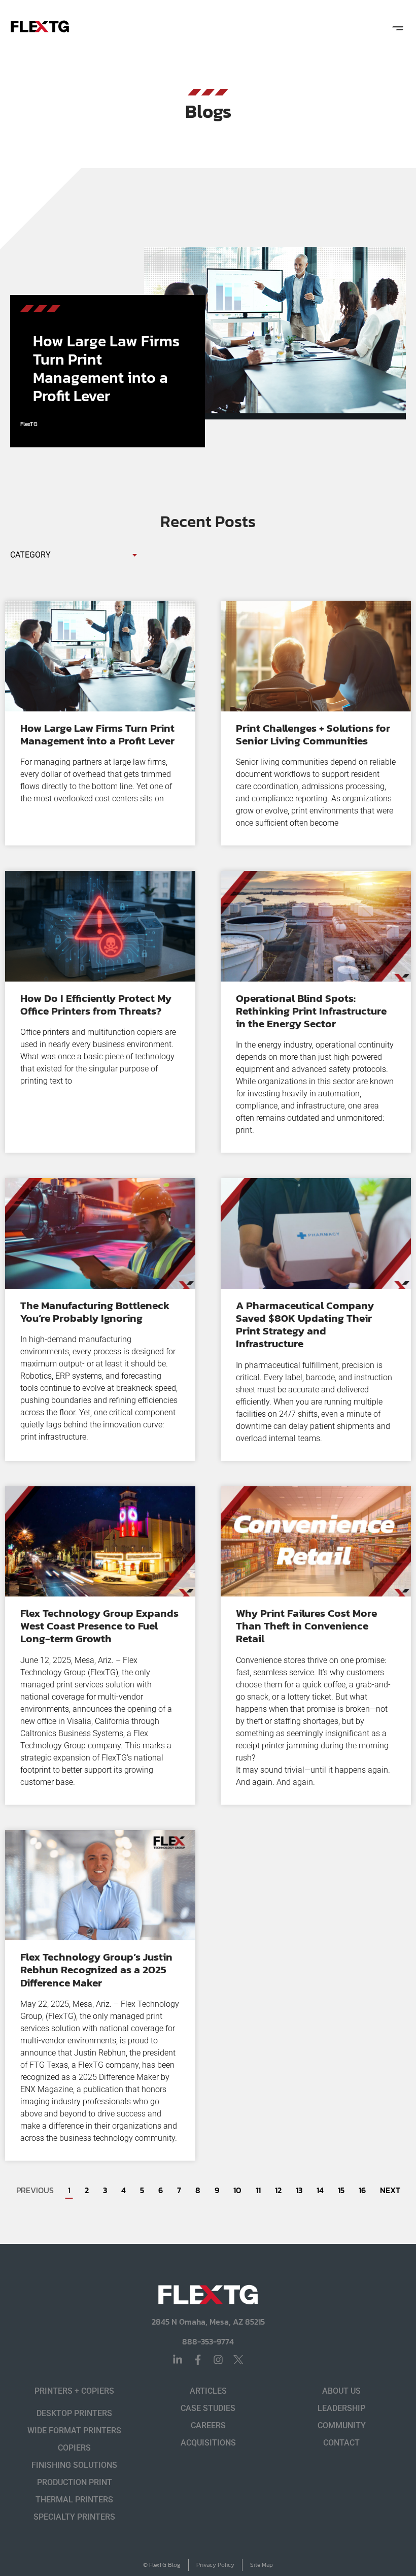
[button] (397, 27)
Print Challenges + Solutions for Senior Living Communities (313, 734)
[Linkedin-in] (178, 2360)
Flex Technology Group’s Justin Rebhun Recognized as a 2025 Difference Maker (96, 1969)
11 (258, 2190)
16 (362, 2190)
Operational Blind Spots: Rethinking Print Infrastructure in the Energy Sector (311, 1011)
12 (278, 2190)
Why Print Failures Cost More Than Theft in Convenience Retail (306, 1626)
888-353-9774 (208, 2341)
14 (320, 2190)
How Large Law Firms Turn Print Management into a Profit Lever (106, 368)
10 (237, 2190)
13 (299, 2190)
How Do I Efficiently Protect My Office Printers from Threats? (96, 1004)
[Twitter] (238, 2360)
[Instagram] (218, 2360)
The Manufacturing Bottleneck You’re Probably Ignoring (95, 1312)
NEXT (390, 2190)
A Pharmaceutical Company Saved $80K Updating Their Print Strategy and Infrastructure (305, 1325)
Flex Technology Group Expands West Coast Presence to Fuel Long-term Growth (99, 1626)
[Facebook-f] (198, 2360)
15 (341, 2190)
